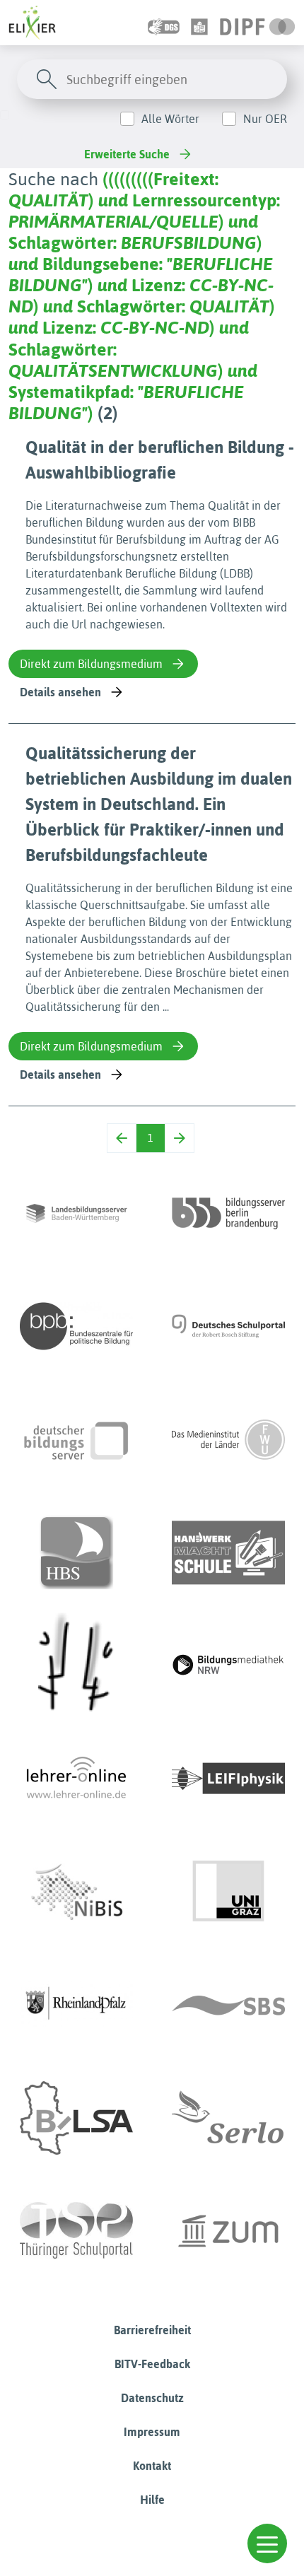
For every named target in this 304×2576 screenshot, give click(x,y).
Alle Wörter (170, 119)
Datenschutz (152, 2398)
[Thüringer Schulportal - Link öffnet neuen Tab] (76, 2231)
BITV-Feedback (152, 2364)
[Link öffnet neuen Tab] (258, 23)
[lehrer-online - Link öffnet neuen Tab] (76, 1779)
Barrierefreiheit (152, 2330)
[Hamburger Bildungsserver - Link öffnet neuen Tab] (76, 1552)
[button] (267, 2543)
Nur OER (265, 119)
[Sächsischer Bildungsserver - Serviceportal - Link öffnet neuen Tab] (228, 2005)
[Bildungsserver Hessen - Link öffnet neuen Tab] (76, 1665)
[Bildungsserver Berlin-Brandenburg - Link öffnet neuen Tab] (228, 1213)
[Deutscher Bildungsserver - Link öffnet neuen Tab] (76, 1439)
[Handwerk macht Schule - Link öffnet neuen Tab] (228, 1552)
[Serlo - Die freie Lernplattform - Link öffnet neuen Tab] (228, 2118)
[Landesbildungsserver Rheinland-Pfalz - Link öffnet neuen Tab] (76, 2005)
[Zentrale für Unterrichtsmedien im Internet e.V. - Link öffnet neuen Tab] (228, 2231)
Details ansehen (60, 692)
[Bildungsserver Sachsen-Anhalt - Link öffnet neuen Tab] (76, 2118)
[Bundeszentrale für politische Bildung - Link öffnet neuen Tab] (76, 1326)
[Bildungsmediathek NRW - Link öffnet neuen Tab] (228, 1665)
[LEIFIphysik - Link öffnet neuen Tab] (228, 1779)
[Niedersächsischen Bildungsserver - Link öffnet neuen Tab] (76, 1892)
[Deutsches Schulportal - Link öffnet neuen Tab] (228, 1326)
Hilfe (152, 2500)
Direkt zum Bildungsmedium (91, 664)
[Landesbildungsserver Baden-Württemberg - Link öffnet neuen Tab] (76, 1213)
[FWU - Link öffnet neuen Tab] (228, 1439)
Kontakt (152, 2466)
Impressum (152, 2432)
